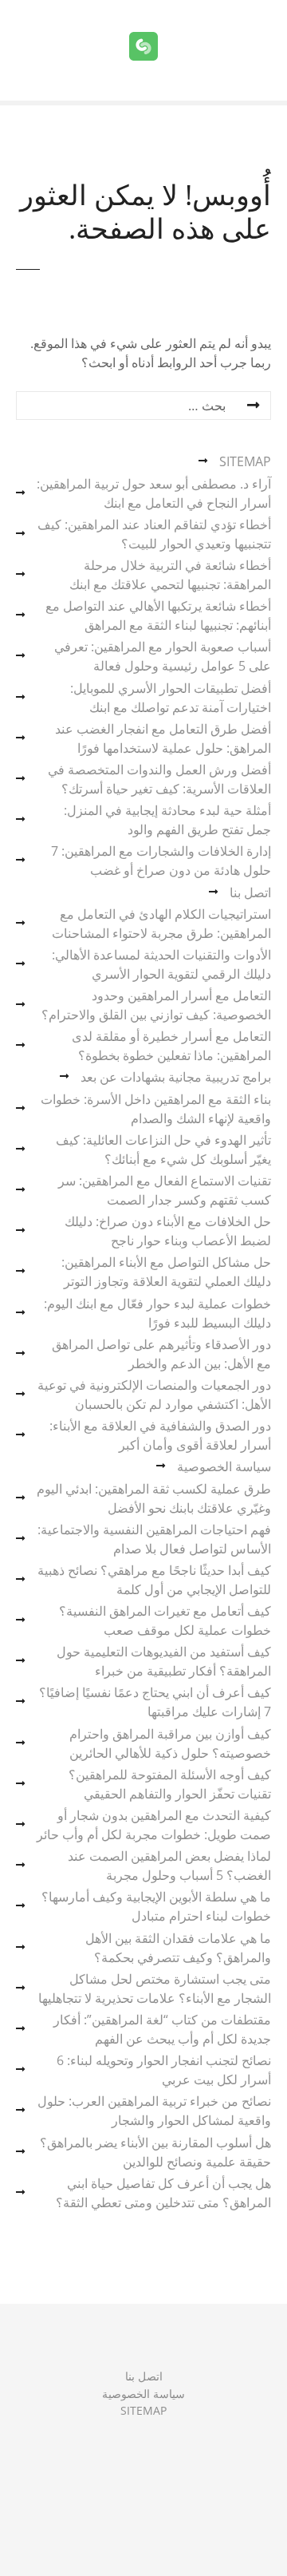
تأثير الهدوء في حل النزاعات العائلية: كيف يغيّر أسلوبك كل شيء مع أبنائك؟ (163, 1150)
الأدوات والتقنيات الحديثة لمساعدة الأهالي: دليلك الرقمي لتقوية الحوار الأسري (161, 964)
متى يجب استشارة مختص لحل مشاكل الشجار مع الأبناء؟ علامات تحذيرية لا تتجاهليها (155, 1988)
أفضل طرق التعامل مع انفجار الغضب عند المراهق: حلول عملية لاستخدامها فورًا (163, 738)
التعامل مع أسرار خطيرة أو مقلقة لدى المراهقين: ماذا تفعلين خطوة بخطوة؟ (171, 1046)
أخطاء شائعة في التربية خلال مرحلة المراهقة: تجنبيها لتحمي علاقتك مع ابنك (170, 575)
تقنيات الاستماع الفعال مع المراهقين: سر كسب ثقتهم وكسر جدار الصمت (165, 1190)
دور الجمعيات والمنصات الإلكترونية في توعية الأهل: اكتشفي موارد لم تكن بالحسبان (154, 1395)
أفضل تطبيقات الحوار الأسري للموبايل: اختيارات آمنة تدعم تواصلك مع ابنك (171, 698)
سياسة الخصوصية (224, 1466)
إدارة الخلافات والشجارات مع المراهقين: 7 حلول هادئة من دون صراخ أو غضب (161, 861)
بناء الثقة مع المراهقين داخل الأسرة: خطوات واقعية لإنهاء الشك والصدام (156, 1109)
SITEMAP (245, 461)
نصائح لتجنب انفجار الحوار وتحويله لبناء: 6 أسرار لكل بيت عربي (164, 2070)
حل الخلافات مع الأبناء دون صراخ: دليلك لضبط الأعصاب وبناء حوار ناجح (168, 1231)
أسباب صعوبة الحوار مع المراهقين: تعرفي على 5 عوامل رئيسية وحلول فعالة (163, 656)
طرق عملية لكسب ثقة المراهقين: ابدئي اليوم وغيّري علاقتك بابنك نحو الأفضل (154, 1498)
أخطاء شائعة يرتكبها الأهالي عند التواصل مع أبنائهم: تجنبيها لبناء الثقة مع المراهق (158, 615)
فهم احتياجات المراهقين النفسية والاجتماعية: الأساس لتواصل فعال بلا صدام (154, 1539)
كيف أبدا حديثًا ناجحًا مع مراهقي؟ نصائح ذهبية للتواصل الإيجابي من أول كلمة (154, 1580)
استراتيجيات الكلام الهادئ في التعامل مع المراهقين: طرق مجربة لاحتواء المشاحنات (161, 924)
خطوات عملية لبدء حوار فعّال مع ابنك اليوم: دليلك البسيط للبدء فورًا (157, 1313)
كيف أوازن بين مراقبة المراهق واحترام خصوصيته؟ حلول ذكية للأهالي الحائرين (170, 1743)
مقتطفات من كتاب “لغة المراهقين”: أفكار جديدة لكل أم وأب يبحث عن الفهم (162, 2029)
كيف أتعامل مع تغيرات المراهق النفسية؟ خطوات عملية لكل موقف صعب (165, 1620)
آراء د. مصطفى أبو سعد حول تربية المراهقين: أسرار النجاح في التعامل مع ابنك (154, 493)
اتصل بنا (250, 892)
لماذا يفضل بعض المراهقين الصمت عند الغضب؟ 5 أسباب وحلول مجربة (169, 1866)
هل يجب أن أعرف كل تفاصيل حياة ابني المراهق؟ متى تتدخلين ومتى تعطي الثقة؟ (163, 2193)
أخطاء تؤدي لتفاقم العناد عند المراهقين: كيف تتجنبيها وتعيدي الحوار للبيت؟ (154, 534)
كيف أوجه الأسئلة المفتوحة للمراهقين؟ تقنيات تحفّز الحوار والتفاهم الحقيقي (170, 1784)
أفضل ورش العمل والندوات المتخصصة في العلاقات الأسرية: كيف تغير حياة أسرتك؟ (159, 779)
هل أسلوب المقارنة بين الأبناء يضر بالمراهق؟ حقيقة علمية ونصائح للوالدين (155, 2152)
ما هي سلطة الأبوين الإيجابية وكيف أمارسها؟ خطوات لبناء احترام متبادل (156, 1906)
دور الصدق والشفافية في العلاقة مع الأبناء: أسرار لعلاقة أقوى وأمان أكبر (160, 1435)
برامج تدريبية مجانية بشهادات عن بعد (176, 1077)
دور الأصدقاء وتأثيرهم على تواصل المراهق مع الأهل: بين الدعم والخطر (161, 1354)
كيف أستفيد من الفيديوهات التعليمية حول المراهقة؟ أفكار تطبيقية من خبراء (164, 1661)
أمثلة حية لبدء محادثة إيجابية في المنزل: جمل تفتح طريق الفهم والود (167, 820)
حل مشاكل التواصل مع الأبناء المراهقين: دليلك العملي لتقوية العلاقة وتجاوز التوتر (166, 1272)
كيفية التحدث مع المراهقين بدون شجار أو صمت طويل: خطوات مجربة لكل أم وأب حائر (154, 1825)
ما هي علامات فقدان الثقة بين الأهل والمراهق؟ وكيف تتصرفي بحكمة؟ (178, 1948)
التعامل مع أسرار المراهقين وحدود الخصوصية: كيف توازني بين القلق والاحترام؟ (156, 1005)
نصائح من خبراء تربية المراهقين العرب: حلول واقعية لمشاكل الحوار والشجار (154, 2111)
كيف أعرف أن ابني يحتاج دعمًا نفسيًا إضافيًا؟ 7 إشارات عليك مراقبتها (155, 1702)
